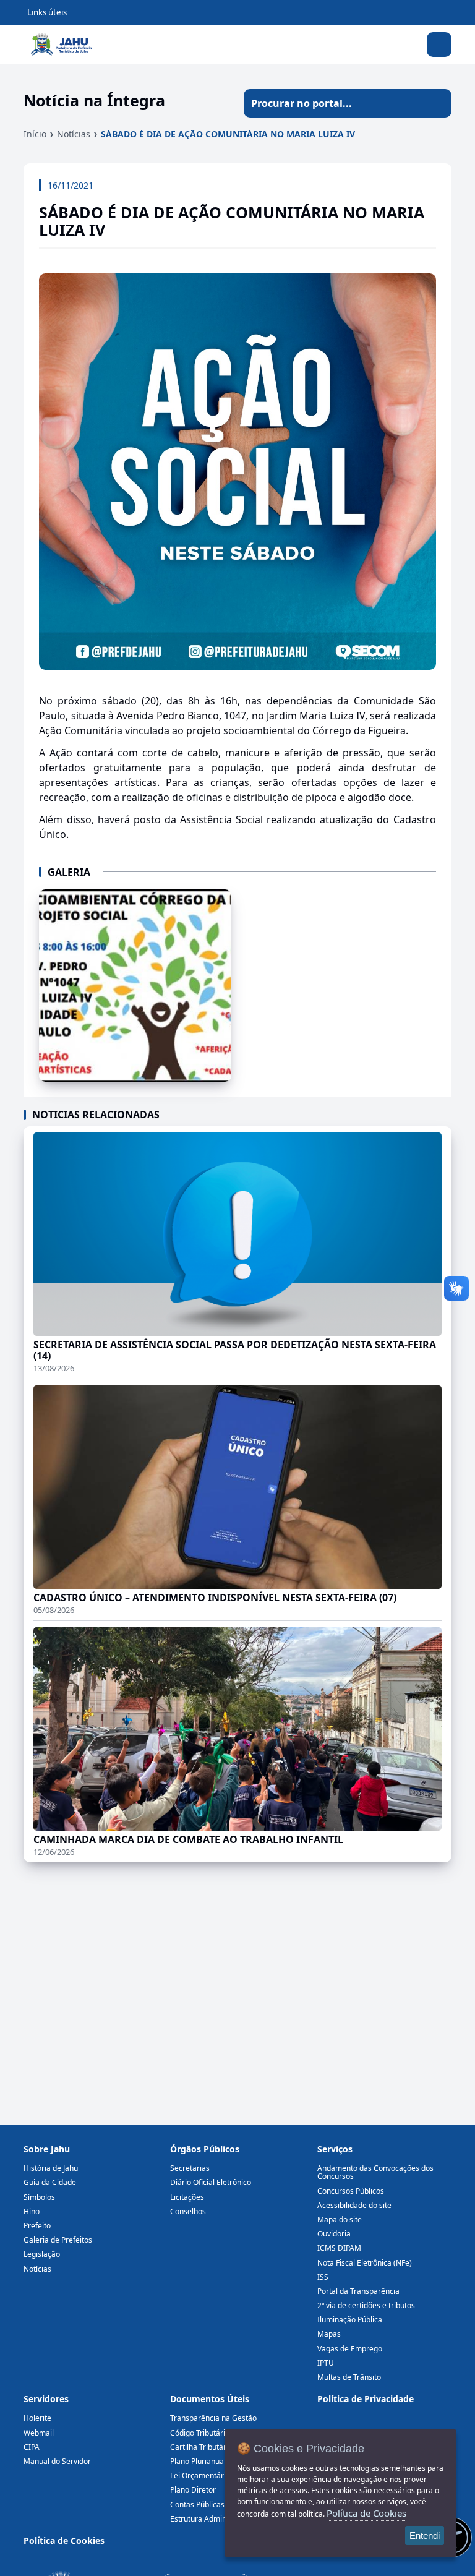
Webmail (39, 2433)
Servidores (46, 2399)
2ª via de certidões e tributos (366, 2305)
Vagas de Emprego (350, 2349)
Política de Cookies (64, 2540)
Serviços (335, 2149)
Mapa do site (340, 2219)
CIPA (32, 2447)
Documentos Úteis (210, 2399)
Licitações (187, 2197)
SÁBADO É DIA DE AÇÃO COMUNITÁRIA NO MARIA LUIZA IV (228, 134)
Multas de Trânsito (349, 2377)
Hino (32, 2211)
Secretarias (190, 2168)
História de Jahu (51, 2168)
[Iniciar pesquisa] (437, 103)
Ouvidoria (334, 2234)
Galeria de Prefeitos (58, 2240)
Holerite (37, 2418)
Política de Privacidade (366, 2399)
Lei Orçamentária (200, 2475)
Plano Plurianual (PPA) (208, 2461)
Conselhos (188, 2211)
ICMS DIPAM (339, 2248)
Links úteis (47, 12)
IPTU (326, 2363)
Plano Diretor (193, 2490)
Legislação (42, 2254)
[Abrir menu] (439, 45)
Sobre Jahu (47, 2149)
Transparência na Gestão (213, 2418)
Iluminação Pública (350, 2320)
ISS (323, 2277)
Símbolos (39, 2197)
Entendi (425, 2535)
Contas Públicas (197, 2505)
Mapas (329, 2334)
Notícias (74, 134)
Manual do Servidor (57, 2461)
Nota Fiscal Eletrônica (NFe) (365, 2263)
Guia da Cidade (50, 2182)
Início (35, 134)
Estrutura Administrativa (212, 2519)
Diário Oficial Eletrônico (211, 2182)
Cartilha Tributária (201, 2447)
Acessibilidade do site (354, 2205)
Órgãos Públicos (205, 2149)
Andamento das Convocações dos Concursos (375, 2172)
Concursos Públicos (351, 2191)
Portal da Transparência (358, 2291)
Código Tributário (200, 2433)
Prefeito (37, 2226)
